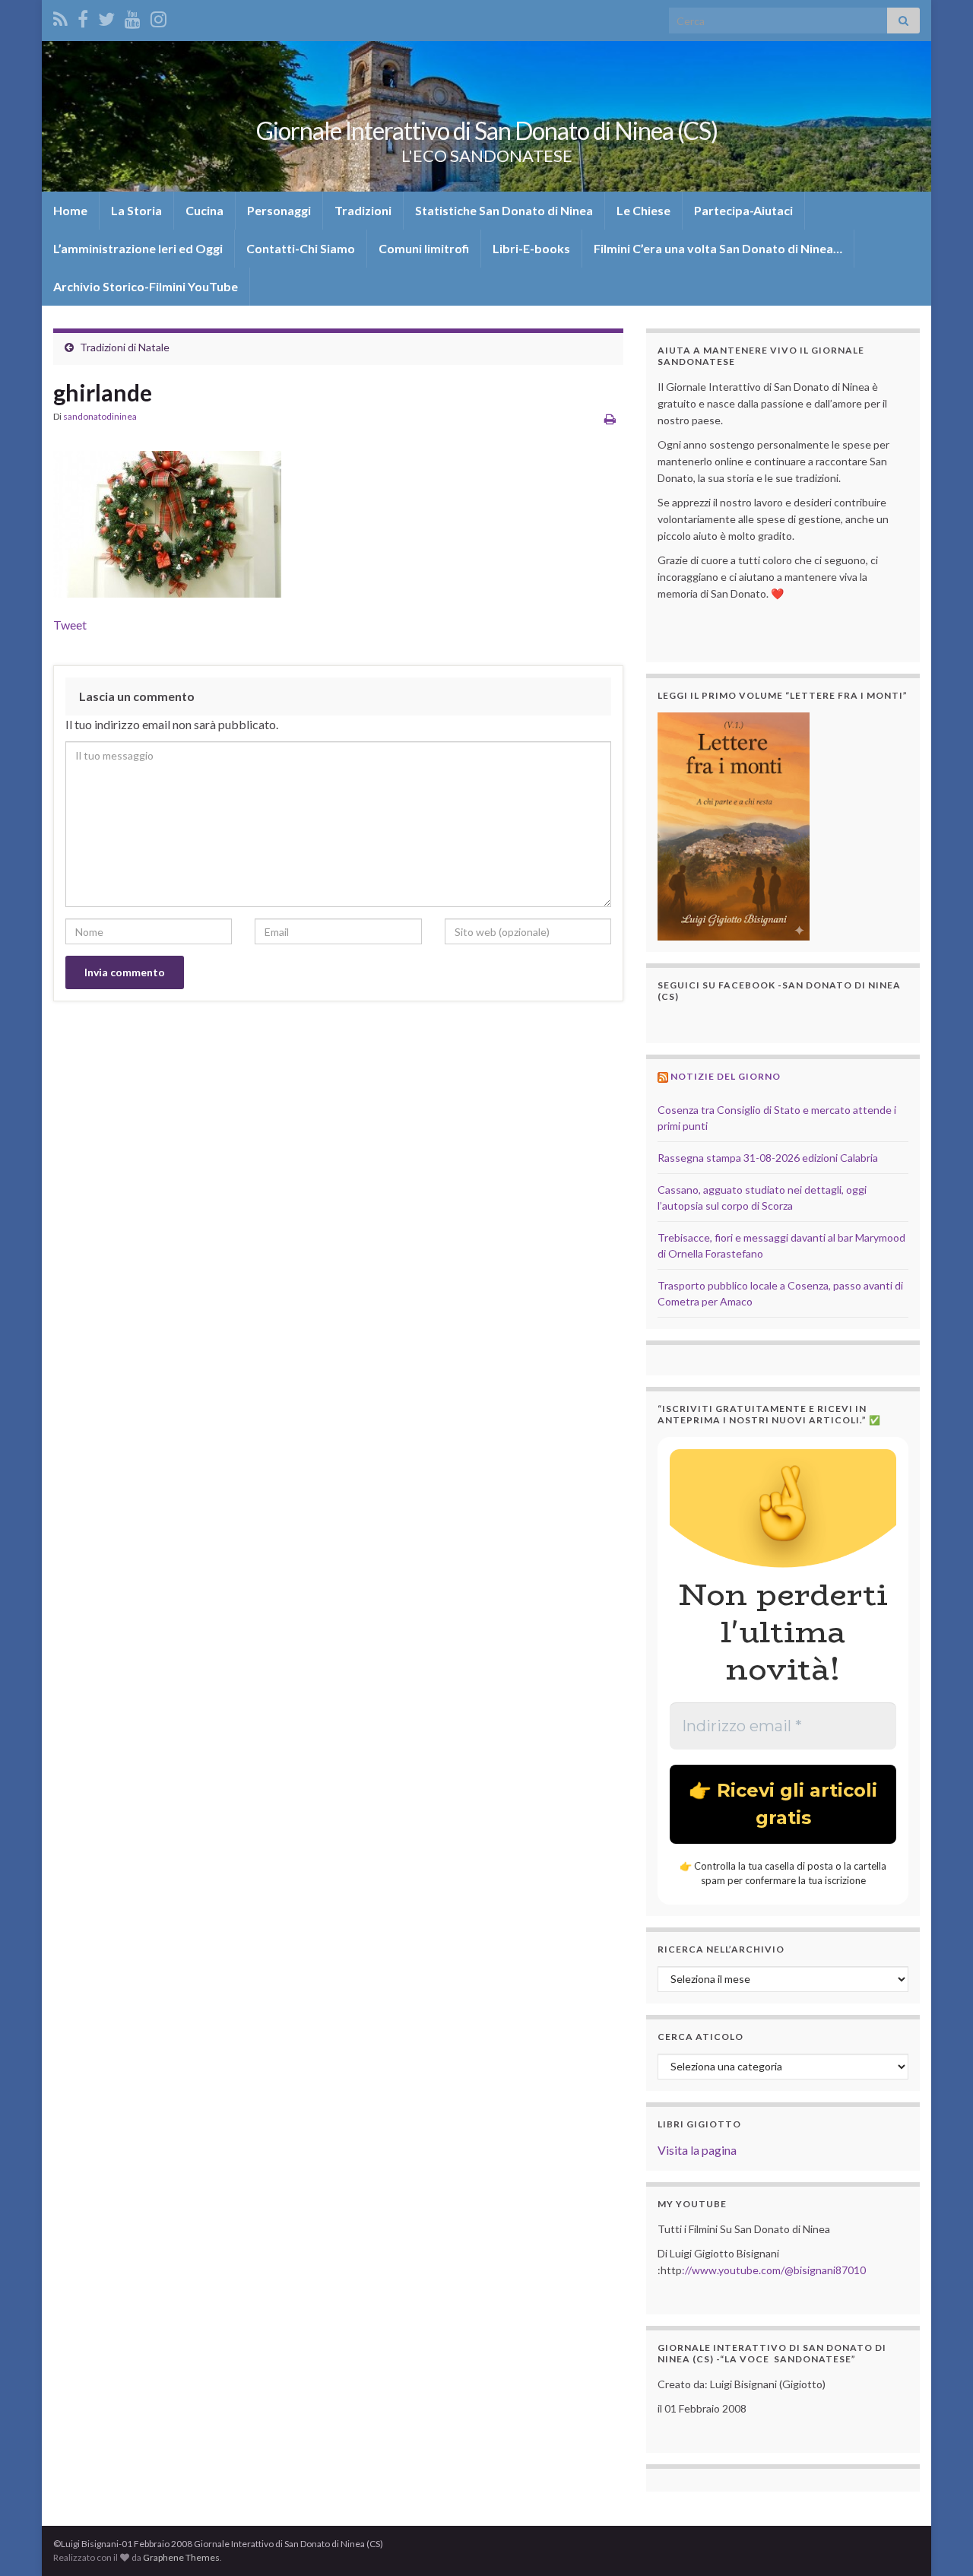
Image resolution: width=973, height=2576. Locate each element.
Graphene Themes (181, 2557)
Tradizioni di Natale (125, 347)
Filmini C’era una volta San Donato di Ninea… (718, 248)
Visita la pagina (697, 2150)
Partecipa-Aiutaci (743, 210)
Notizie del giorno (726, 1076)
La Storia (136, 210)
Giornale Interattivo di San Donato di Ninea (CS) (487, 130)
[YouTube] (133, 16)
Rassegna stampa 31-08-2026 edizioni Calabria (768, 1158)
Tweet (70, 625)
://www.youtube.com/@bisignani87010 (774, 2270)
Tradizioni (363, 210)
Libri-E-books (531, 248)
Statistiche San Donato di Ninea (504, 210)
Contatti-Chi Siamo (301, 248)
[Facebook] (83, 16)
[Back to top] (939, 2542)
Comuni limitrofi (424, 248)
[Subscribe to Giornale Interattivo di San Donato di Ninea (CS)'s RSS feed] (60, 16)
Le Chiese (643, 210)
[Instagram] (158, 16)
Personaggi (279, 210)
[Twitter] (106, 16)
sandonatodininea (100, 416)
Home (70, 210)
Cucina (204, 210)
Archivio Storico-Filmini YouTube (146, 286)
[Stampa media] (610, 419)
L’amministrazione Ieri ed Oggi (138, 248)
